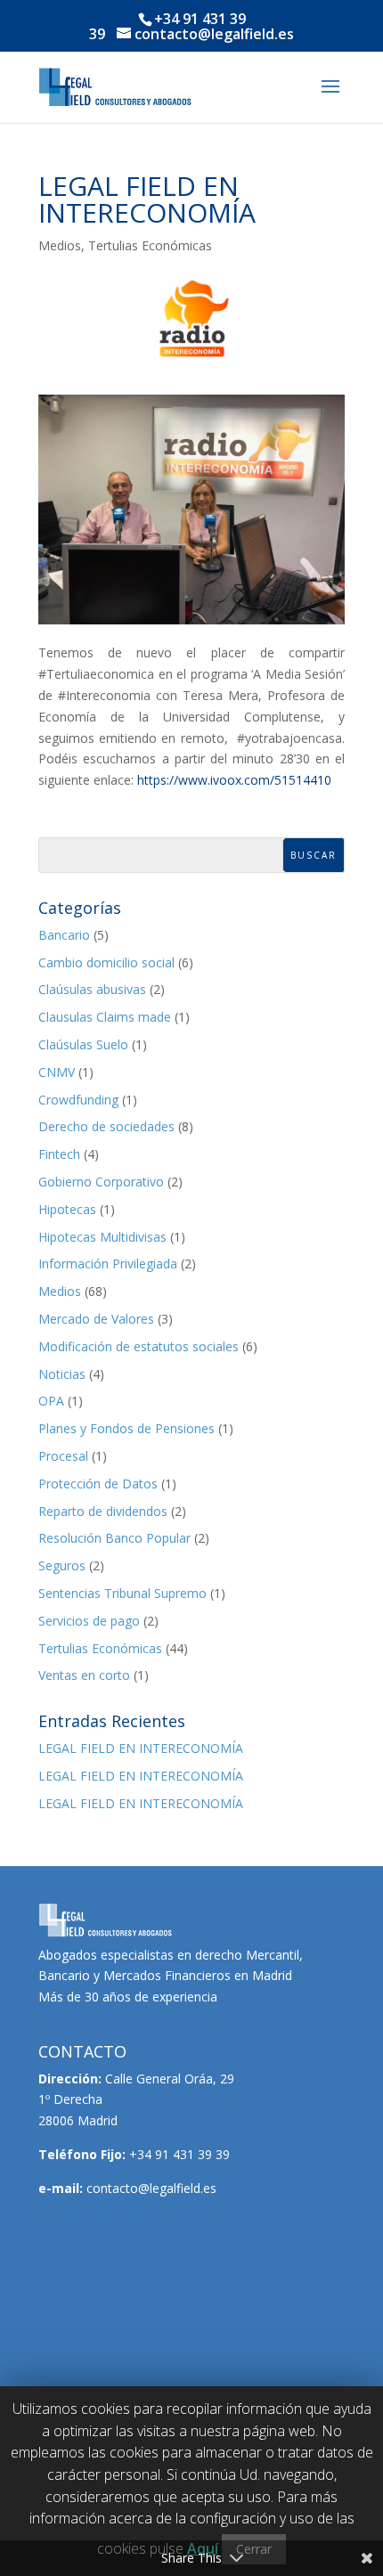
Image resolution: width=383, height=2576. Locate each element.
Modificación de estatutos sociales (139, 1346)
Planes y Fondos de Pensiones (126, 1428)
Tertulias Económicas (150, 245)
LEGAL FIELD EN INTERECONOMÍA (141, 1748)
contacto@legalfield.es (151, 2188)
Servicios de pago (89, 1621)
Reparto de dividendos (103, 1511)
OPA (51, 1401)
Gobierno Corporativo (101, 1182)
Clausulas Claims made (105, 1017)
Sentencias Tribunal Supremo (122, 1593)
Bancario (64, 935)
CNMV (57, 1072)
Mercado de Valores (96, 1319)
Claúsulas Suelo (83, 1044)
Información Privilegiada (108, 1264)
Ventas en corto (84, 1675)
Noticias (62, 1374)
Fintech (59, 1154)
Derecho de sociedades (106, 1126)
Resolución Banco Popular (114, 1538)
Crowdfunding (78, 1100)
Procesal (63, 1456)
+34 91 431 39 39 (179, 2154)
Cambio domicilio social (106, 962)
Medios (60, 245)
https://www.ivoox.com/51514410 (234, 780)
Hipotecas (67, 1209)
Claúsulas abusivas (92, 989)
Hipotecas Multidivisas (102, 1237)
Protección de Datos (98, 1484)
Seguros (62, 1565)
